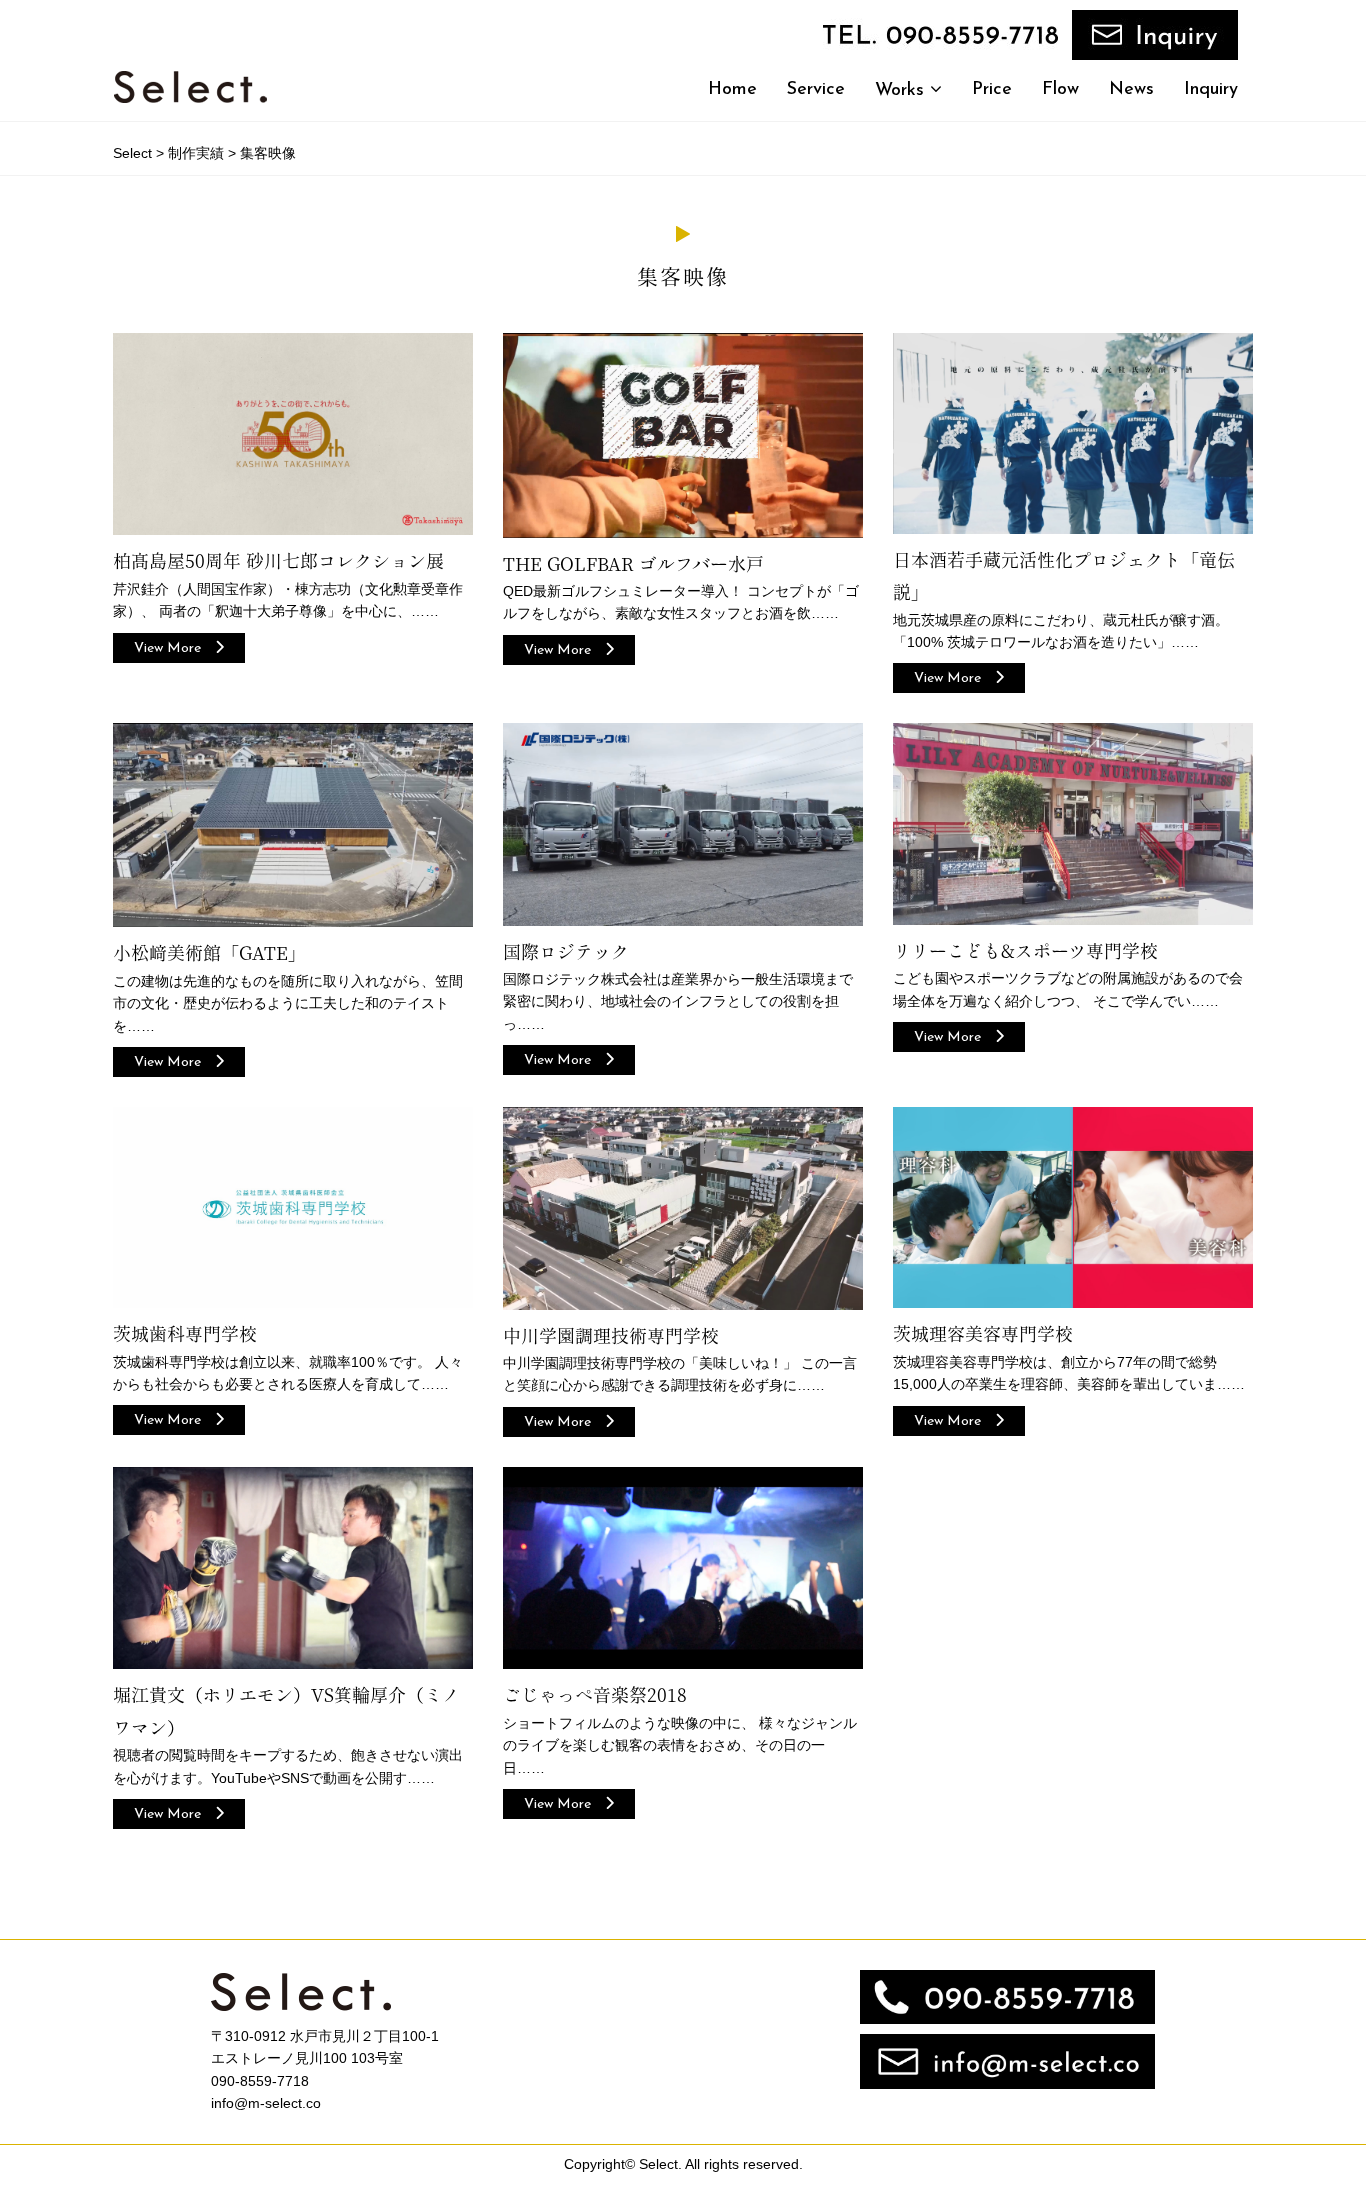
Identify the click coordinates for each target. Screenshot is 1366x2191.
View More (174, 648)
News (1131, 90)
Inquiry (1211, 90)
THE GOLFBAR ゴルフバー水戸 (633, 564)
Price (992, 90)
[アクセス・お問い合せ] (1007, 2061)
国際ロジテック (566, 952)
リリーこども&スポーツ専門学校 (1025, 951)
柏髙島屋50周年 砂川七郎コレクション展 (278, 561)
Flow (1060, 90)
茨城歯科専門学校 (185, 1334)
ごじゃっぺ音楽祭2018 (595, 1695)
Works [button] (902, 91)
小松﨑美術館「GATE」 (209, 953)
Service (816, 90)
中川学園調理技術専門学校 (611, 1336)
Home (732, 90)
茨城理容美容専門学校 (983, 1334)
